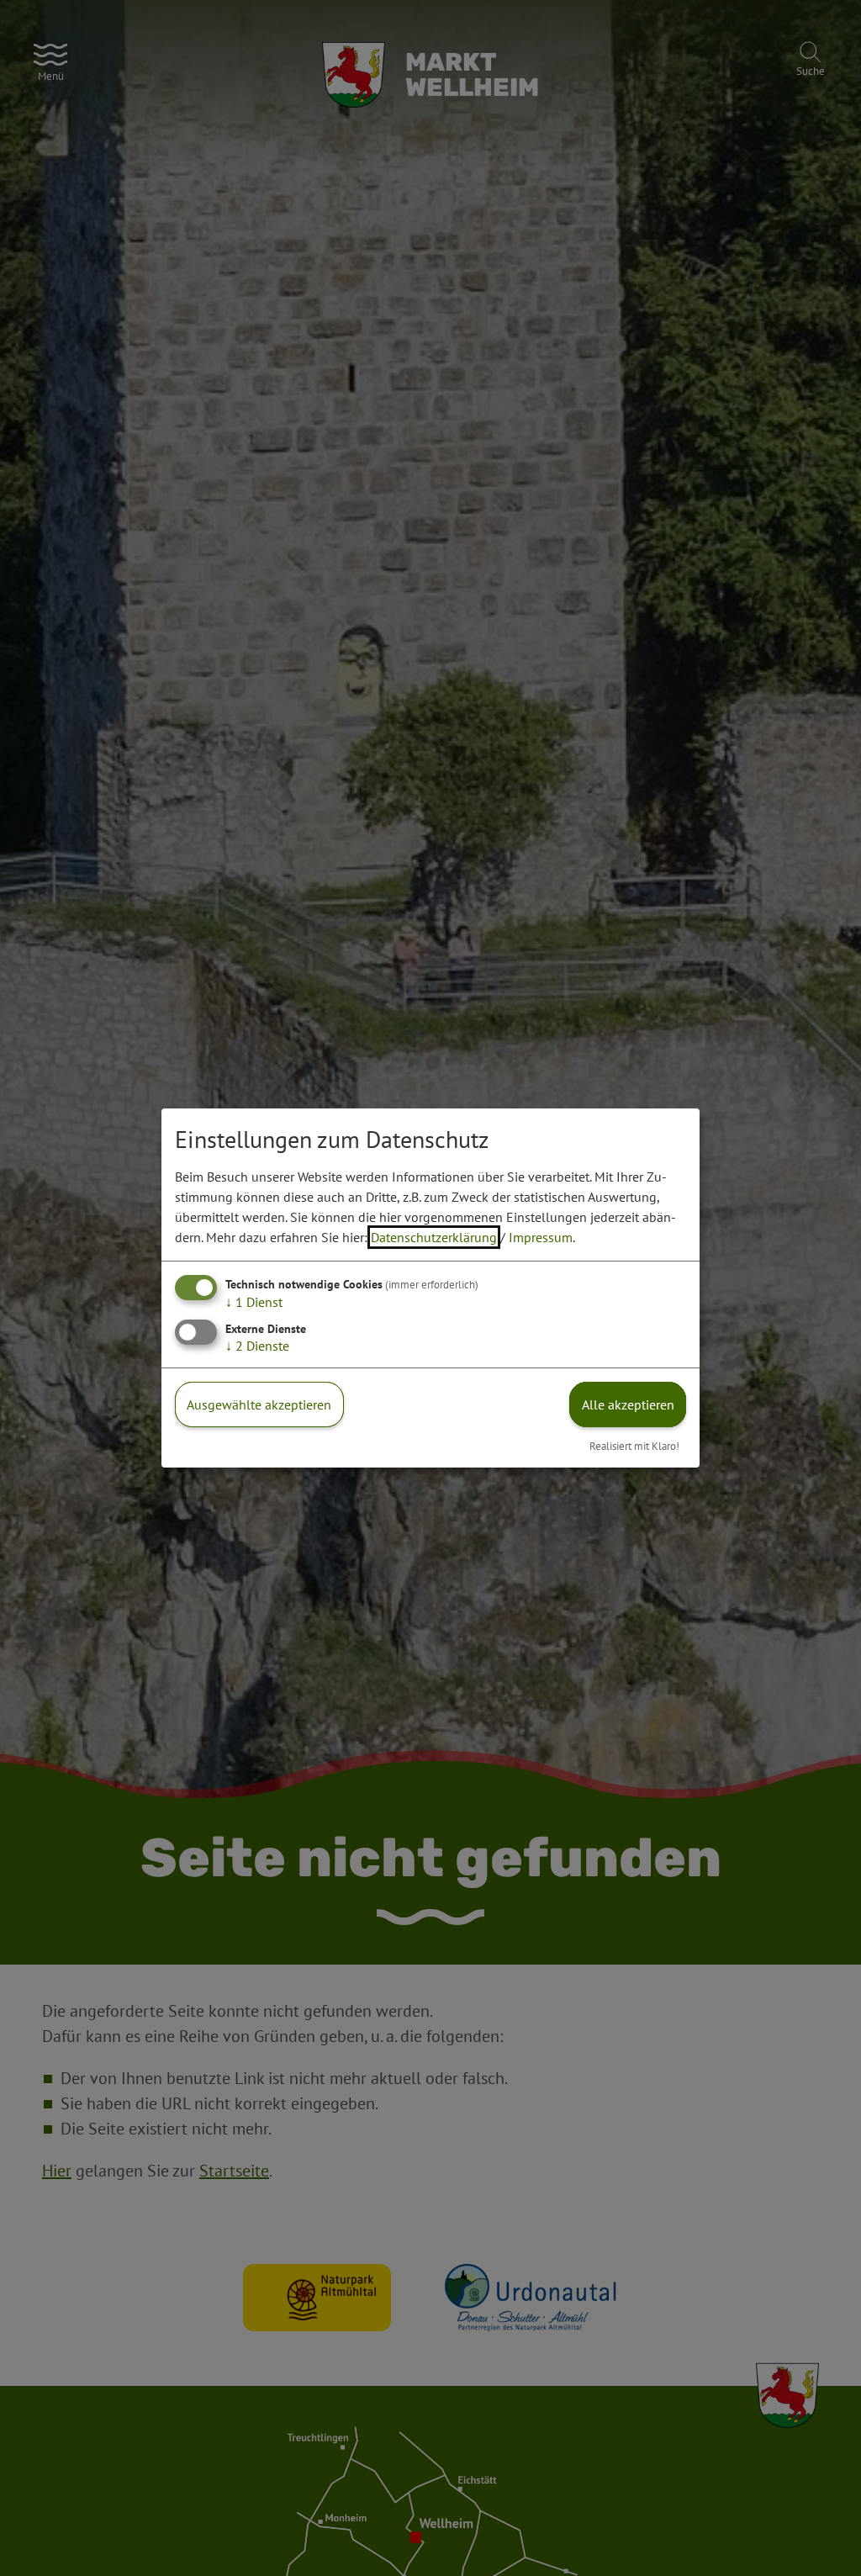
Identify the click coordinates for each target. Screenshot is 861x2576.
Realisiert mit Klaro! (634, 1446)
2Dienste (257, 1346)
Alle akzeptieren (628, 1404)
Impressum (541, 1237)
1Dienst (254, 1302)
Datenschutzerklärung (434, 1237)
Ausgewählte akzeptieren (259, 1404)
